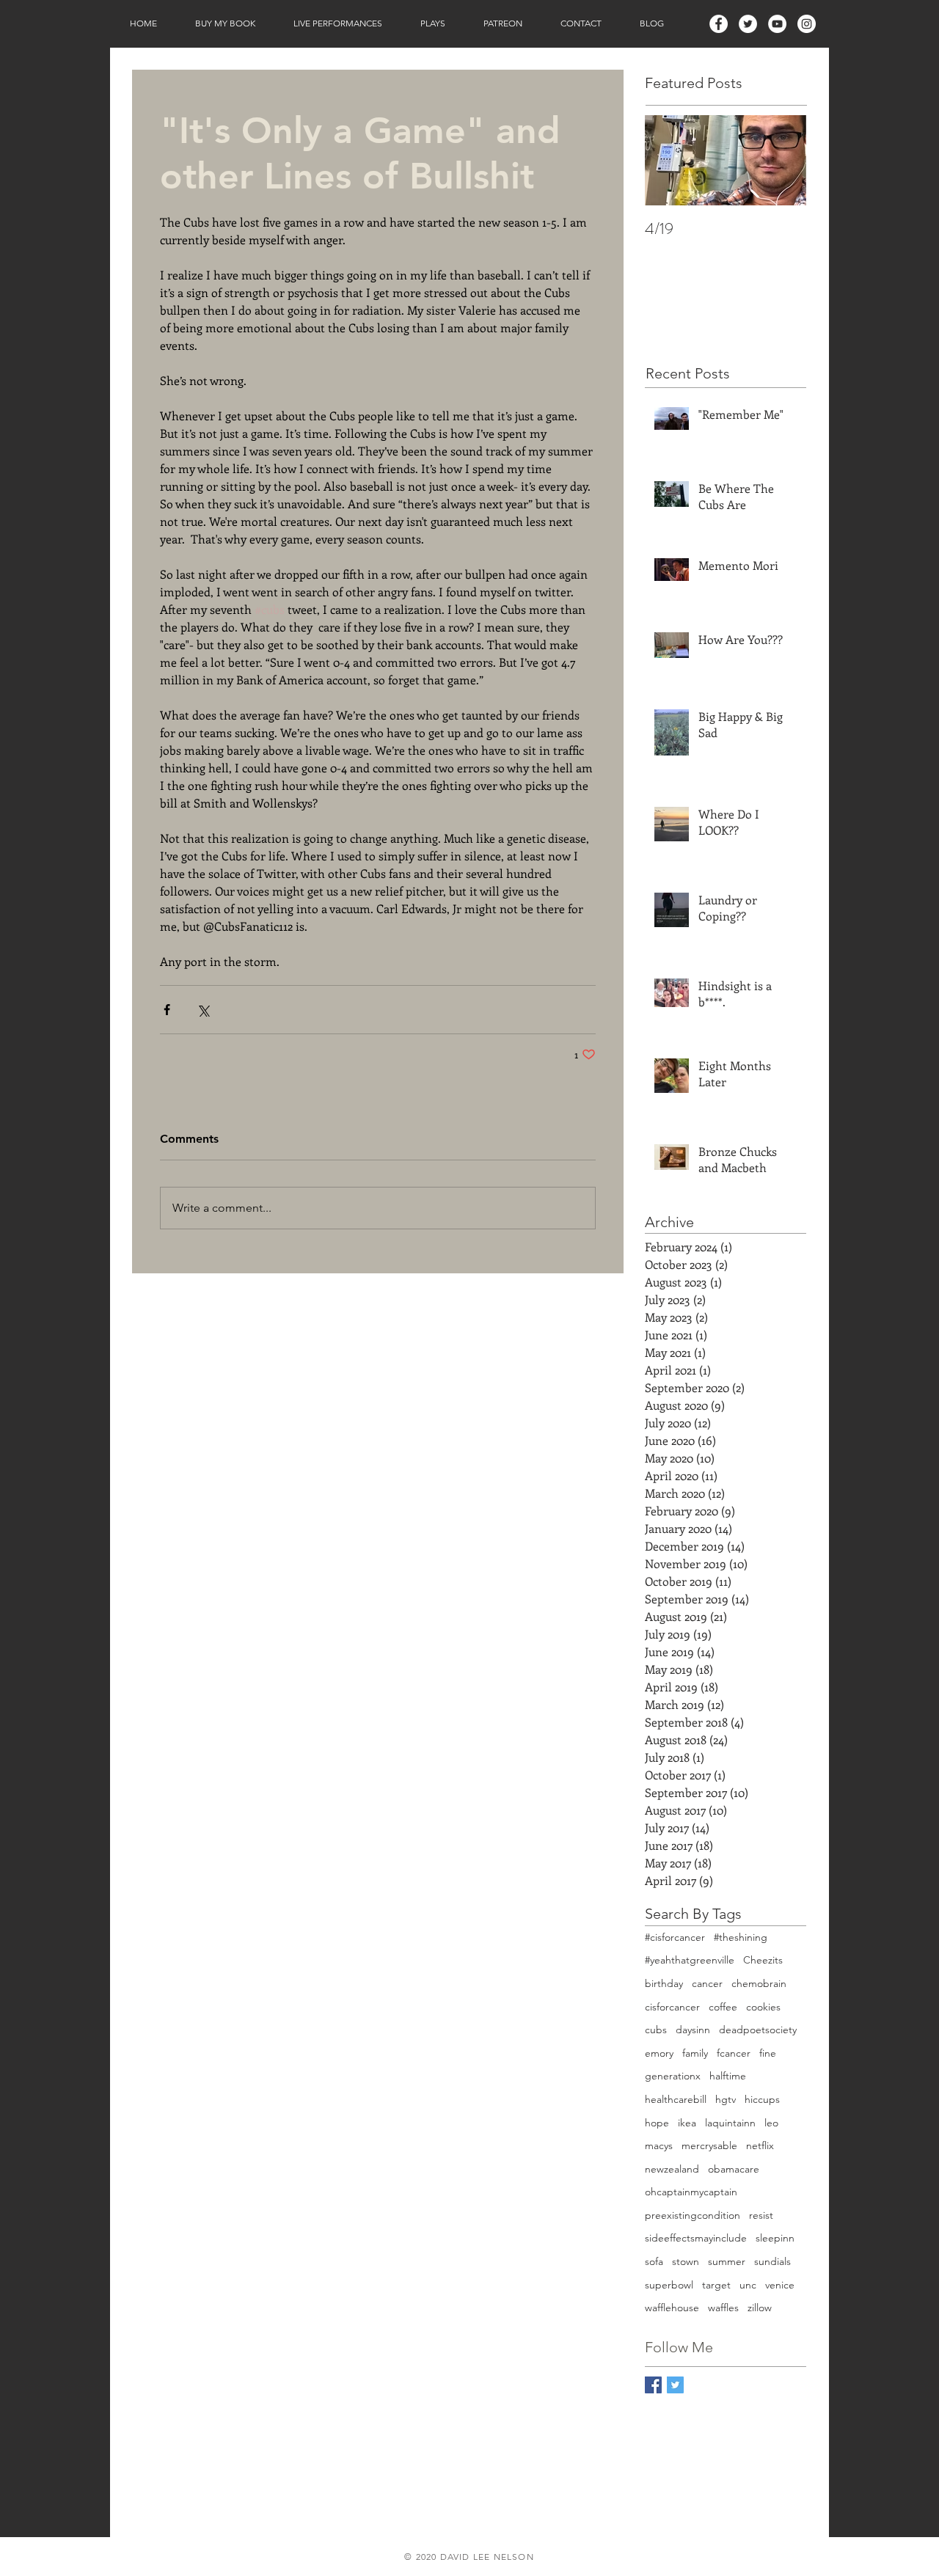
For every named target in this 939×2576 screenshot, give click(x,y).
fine (768, 2053)
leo (771, 2123)
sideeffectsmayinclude (696, 2238)
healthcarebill (676, 2099)
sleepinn (775, 2238)
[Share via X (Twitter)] (203, 1010)
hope (657, 2123)
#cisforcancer (675, 1937)
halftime (728, 2076)
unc (748, 2285)
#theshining (741, 1937)
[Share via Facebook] (167, 1010)
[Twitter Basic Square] (675, 2385)
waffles (723, 2308)
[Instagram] (807, 24)
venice (780, 2285)
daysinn (693, 2030)
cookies (763, 2007)
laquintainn (730, 2123)
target (716, 2285)
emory (659, 2053)
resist (761, 2215)
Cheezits (763, 1960)
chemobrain (759, 1983)
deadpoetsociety (758, 2030)
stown (686, 2261)
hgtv (726, 2099)
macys (659, 2145)
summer (727, 2261)
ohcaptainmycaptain (691, 2192)
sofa (654, 2261)
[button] (225, 23)
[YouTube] (777, 24)
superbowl (669, 2285)
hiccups (762, 2099)
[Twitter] (748, 24)
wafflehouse (672, 2308)
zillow (760, 2308)
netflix (760, 2145)
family (695, 2053)
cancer (707, 1983)
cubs (656, 2030)
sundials (772, 2261)
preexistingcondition (693, 2215)
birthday (664, 1983)
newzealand (672, 2169)
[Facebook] (719, 24)
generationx (673, 2076)
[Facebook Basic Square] (653, 2385)
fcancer (734, 2053)
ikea (687, 2123)
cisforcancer (672, 2007)
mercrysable (709, 2145)
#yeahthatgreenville (690, 1960)
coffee (723, 2007)
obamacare (734, 2169)
